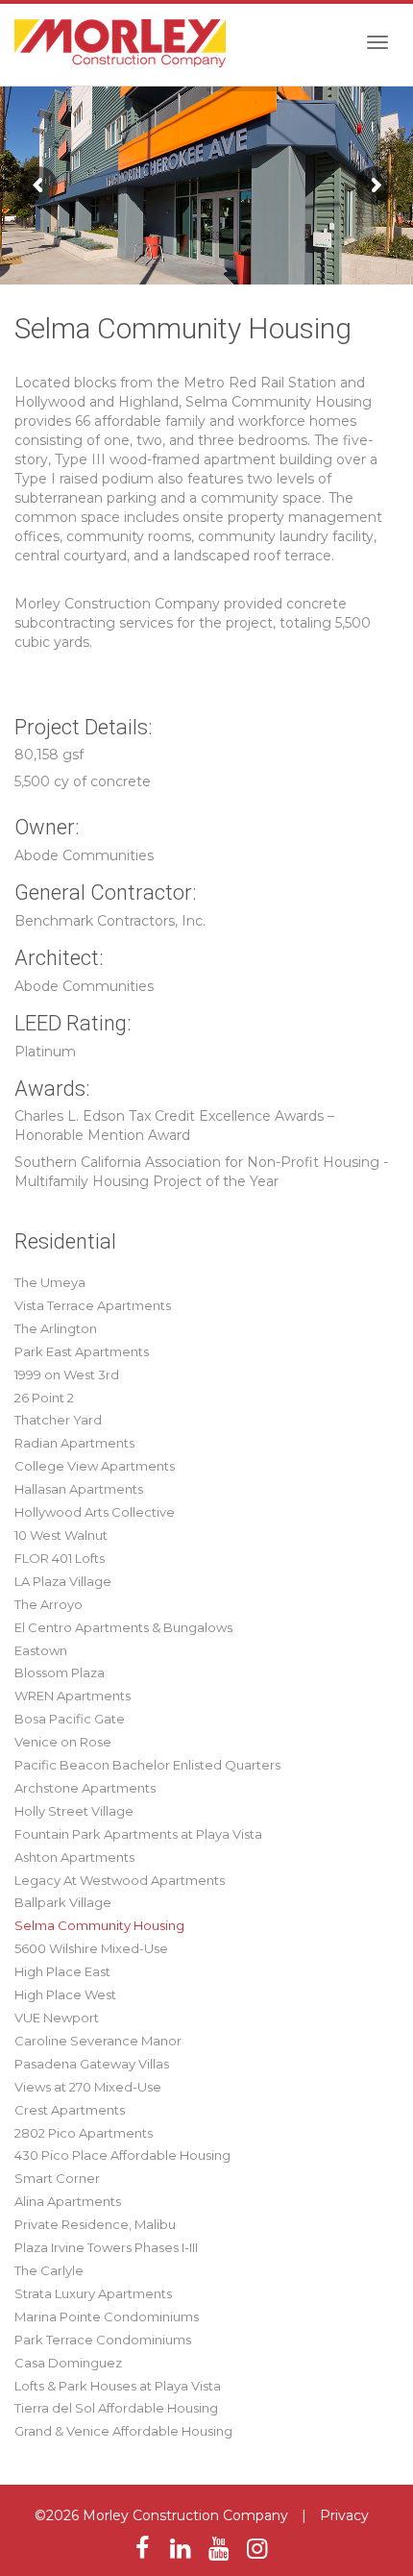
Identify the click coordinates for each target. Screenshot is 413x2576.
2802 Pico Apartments (84, 2133)
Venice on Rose (63, 1742)
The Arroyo (49, 1604)
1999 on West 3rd (67, 1375)
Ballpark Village (63, 1902)
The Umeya (50, 1282)
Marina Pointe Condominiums (107, 2316)
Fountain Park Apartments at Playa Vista (138, 1834)
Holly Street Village (74, 1811)
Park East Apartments (82, 1351)
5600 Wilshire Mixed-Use (91, 1948)
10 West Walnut (61, 1535)
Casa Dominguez (68, 2363)
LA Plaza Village (63, 1581)
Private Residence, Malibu (95, 2224)
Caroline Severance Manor (98, 2041)
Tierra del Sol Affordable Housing (116, 2408)
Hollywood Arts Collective (95, 1512)
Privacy (344, 2515)
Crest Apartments (70, 2110)
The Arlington (56, 1328)
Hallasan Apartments (79, 1489)
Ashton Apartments (74, 1857)
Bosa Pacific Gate (70, 1719)
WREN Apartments (73, 1696)
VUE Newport (57, 2018)
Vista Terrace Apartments (93, 1305)
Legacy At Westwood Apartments (120, 1880)
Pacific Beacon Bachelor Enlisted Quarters (147, 1765)
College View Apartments (95, 1466)
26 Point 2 (44, 1398)
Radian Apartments (74, 1443)
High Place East (62, 1971)
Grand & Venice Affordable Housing (123, 2431)
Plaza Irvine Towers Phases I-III (106, 2247)
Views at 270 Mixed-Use (88, 2087)
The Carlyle (49, 2270)
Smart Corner (57, 2178)
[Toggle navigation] (377, 42)
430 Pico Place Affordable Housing (122, 2155)
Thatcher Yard (58, 1420)
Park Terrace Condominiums (103, 2340)
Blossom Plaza (60, 1672)
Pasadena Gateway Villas (92, 2064)
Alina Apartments (68, 2201)
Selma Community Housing (99, 1925)
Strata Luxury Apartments (93, 2293)
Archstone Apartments (85, 1788)
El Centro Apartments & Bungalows (123, 1627)
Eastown (41, 1650)
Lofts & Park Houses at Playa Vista (118, 2386)
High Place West (65, 1994)
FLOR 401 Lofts (60, 1558)
